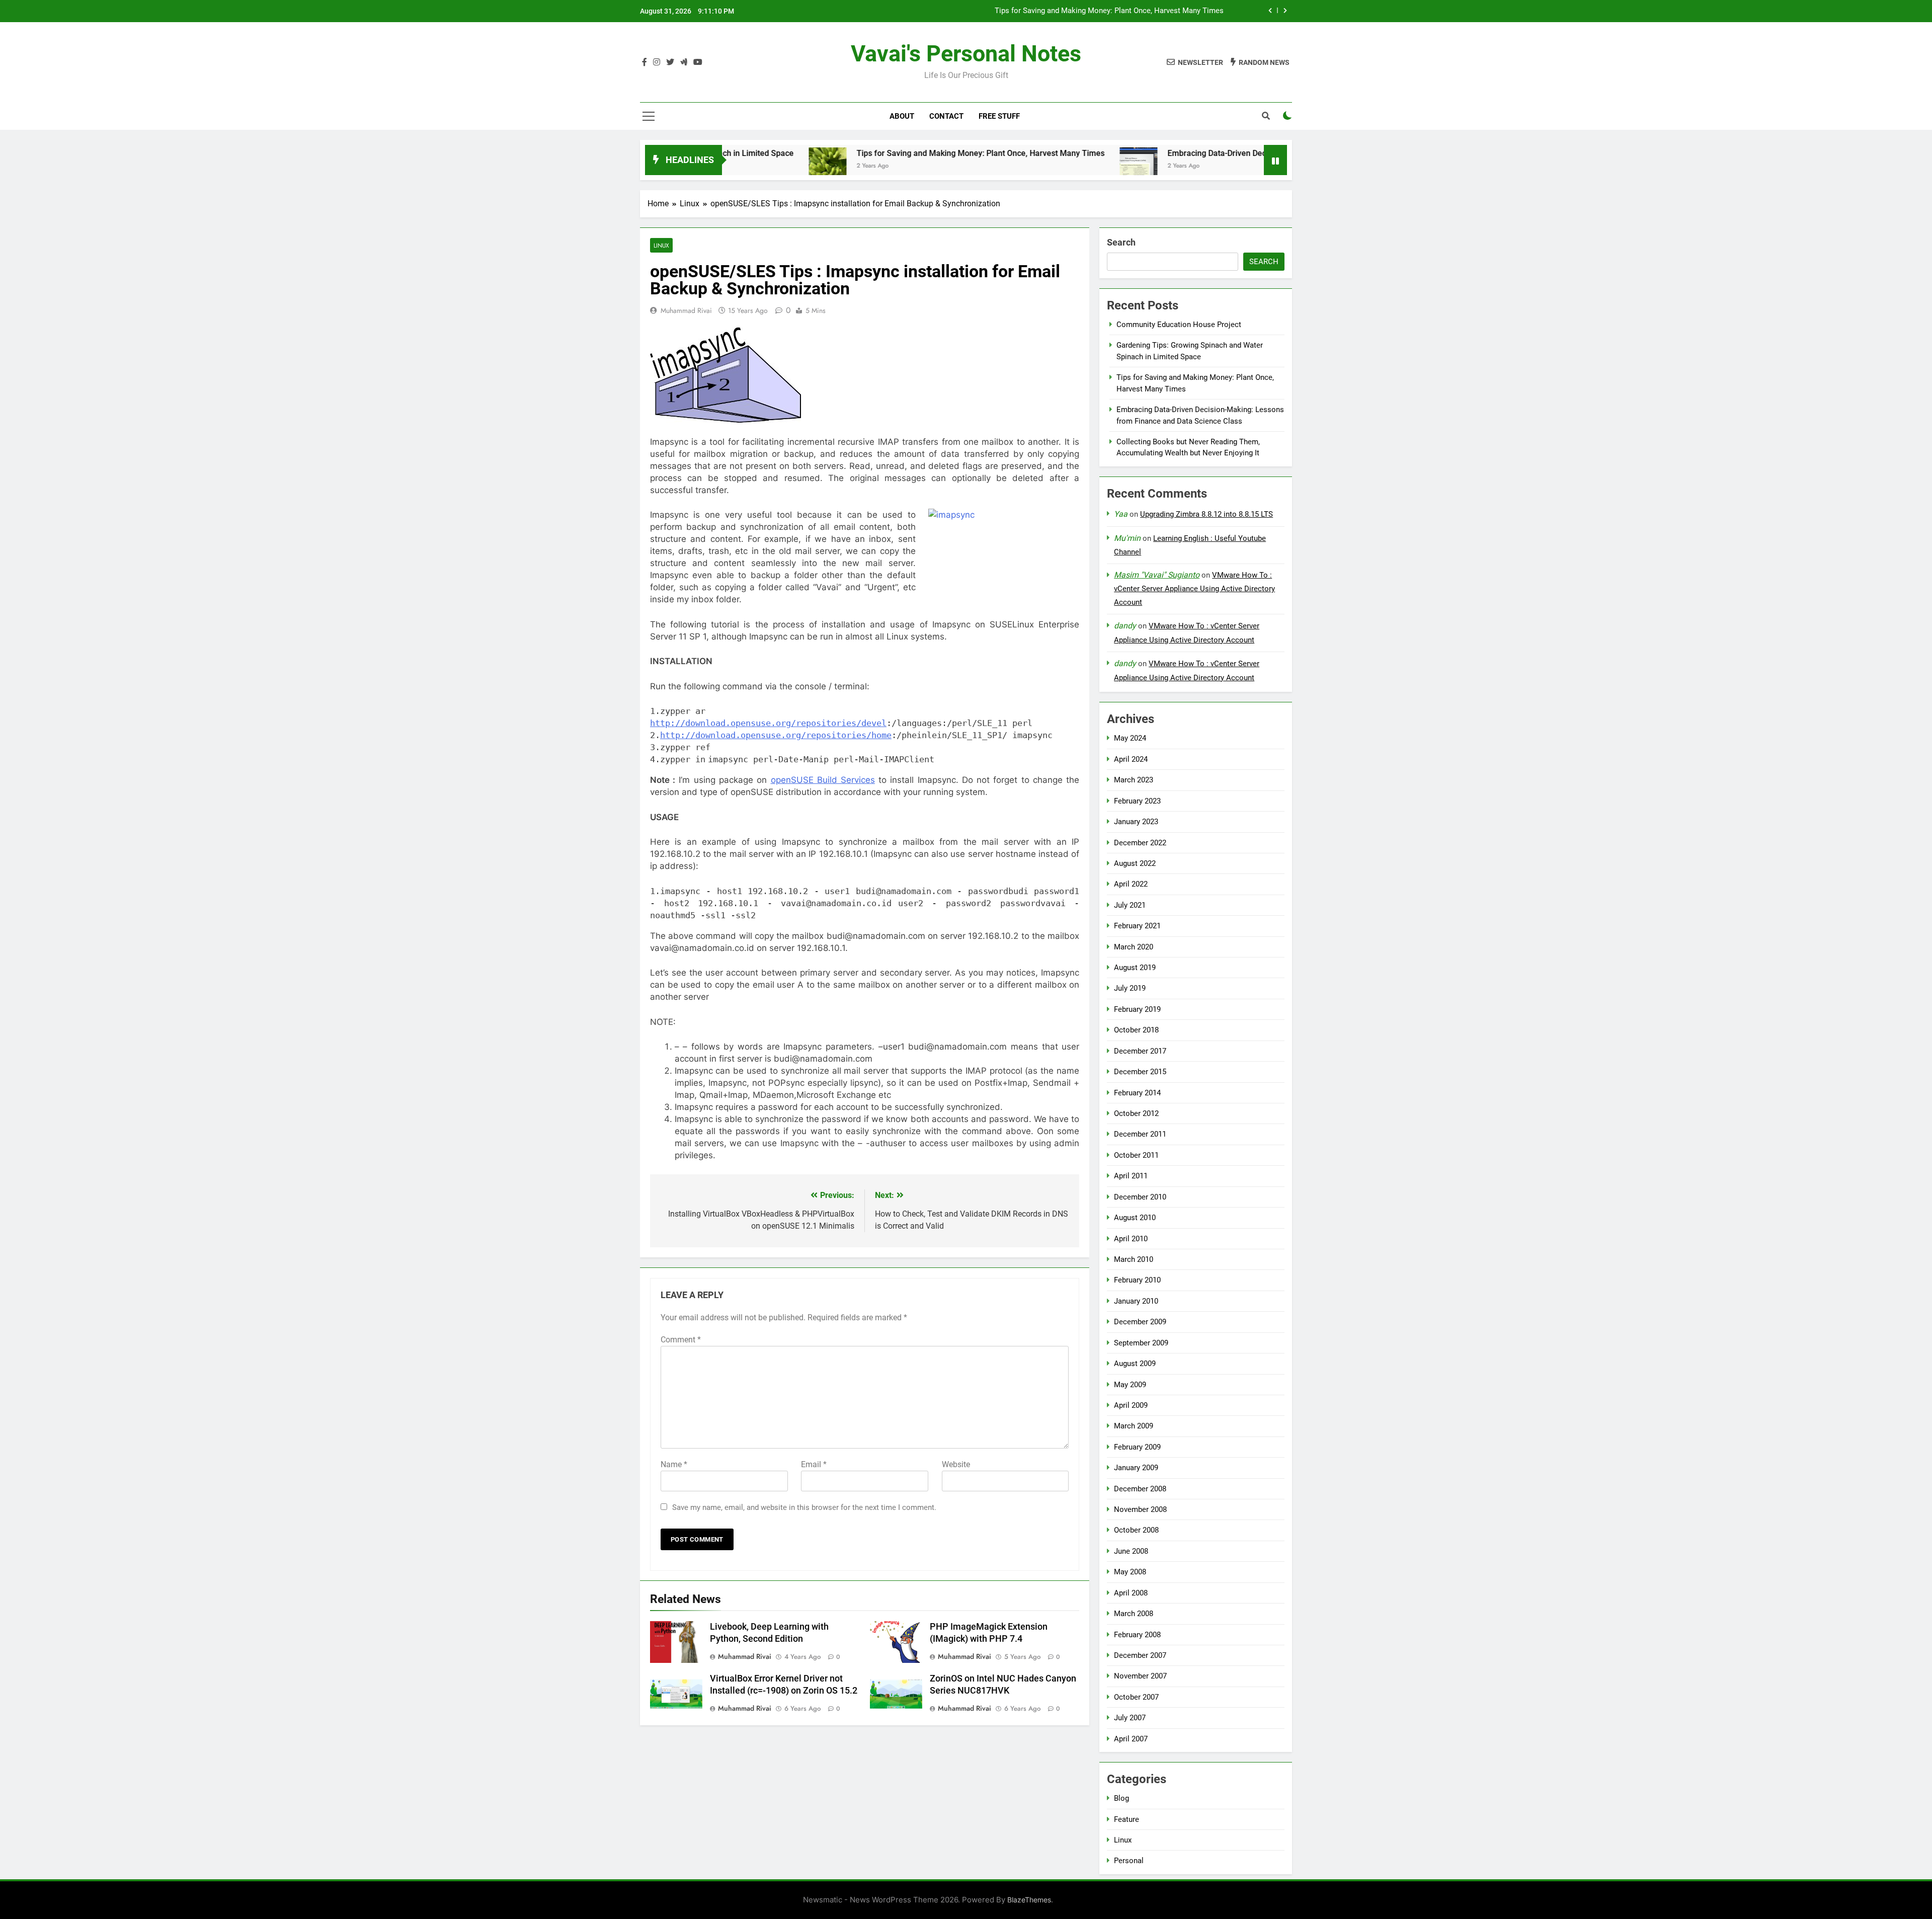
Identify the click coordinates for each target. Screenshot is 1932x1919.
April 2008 (1131, 1593)
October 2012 (1136, 1113)
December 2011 (1140, 1134)
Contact (946, 116)
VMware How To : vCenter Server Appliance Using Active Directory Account (1194, 589)
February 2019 (1137, 1009)
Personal (1129, 1861)
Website (956, 1464)
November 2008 (1140, 1509)
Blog (1121, 1798)
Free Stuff (999, 116)
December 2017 (1140, 1051)
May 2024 (1130, 738)
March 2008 (1134, 1614)
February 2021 (1137, 926)
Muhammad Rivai (686, 310)
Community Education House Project (1179, 325)
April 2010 (1131, 1239)
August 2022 (1135, 863)
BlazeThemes (1029, 1900)
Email (814, 1464)
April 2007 (1131, 1739)
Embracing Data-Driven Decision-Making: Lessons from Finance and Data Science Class (1076, 14)
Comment (681, 1340)
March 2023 (1134, 780)
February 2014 (1137, 1093)
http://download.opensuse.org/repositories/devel (768, 723)
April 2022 (1131, 884)
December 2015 (1140, 1072)
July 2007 (1130, 1718)
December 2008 (1140, 1489)
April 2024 (1131, 759)
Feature (1126, 1819)
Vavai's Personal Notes (966, 54)
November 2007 (1140, 1676)
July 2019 (1130, 988)
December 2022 (1140, 843)
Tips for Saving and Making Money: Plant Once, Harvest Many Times (874, 153)
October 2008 (1136, 1530)
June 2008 (1131, 1551)
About (902, 116)
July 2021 (1130, 905)
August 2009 (1135, 1364)
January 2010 (1136, 1301)
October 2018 (1136, 1030)
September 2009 (1141, 1343)
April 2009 (1131, 1405)
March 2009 (1134, 1426)
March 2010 (1134, 1259)
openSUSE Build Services (823, 780)
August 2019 (1135, 968)
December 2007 (1140, 1655)
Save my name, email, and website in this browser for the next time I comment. (804, 1507)
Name (674, 1464)
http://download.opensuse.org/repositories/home (776, 735)
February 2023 (1137, 801)
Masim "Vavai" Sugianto (1157, 575)
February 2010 (1137, 1280)
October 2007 (1136, 1697)
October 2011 (1136, 1155)
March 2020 (1134, 947)
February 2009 (1137, 1447)
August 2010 (1135, 1218)
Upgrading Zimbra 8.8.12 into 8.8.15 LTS (1206, 514)
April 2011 (1131, 1176)
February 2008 (1137, 1635)
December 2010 (1140, 1197)
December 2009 (1140, 1322)
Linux (661, 245)
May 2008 (1130, 1572)
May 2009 (1130, 1385)
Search (1121, 242)
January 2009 (1136, 1468)
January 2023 (1136, 822)
